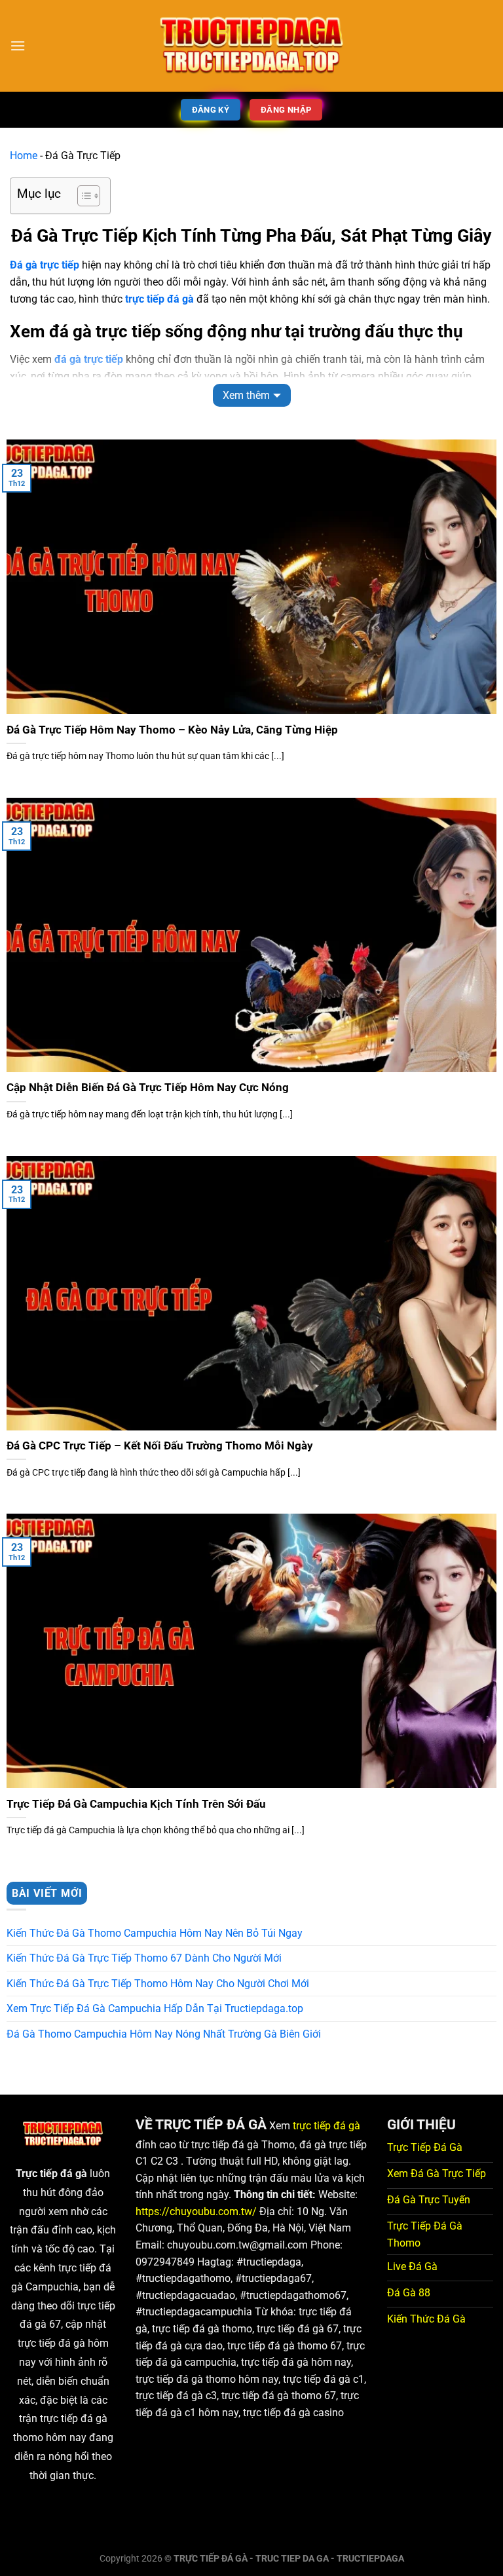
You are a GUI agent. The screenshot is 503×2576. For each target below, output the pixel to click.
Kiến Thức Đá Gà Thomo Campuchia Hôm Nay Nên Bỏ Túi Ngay (155, 1933)
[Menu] (18, 46)
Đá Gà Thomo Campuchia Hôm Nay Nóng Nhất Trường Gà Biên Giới (164, 2034)
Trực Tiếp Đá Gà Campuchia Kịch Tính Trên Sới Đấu (136, 1804)
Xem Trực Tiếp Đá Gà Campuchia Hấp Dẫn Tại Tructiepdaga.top (155, 2008)
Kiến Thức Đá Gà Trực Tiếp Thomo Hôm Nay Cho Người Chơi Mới (158, 1984)
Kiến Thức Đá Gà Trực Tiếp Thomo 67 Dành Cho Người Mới (144, 1958)
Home (24, 156)
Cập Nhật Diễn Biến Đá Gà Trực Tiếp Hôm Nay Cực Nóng (148, 1088)
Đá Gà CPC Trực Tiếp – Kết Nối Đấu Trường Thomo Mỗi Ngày (160, 1446)
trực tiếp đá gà (326, 2126)
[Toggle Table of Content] (82, 196)
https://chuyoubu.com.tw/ (196, 2212)
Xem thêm (246, 395)
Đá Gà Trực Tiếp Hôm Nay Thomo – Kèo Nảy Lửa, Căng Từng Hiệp (172, 730)
